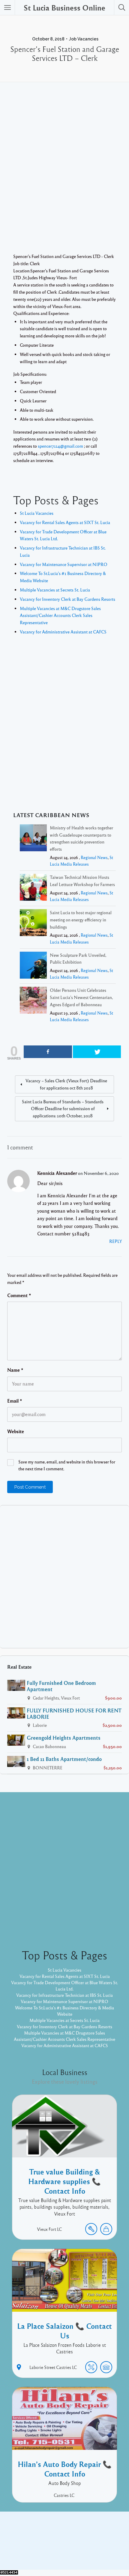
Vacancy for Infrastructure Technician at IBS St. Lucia (64, 1995)
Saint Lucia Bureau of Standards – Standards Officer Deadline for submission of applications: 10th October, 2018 (63, 1109)
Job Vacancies (84, 39)
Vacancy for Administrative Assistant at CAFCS (63, 632)
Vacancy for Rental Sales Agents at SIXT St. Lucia (65, 522)
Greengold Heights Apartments (64, 1738)
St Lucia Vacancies (37, 513)
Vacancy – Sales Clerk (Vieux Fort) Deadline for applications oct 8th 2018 (66, 1084)
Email (15, 1401)
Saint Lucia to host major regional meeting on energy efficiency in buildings (81, 920)
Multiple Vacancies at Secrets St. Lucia (55, 590)
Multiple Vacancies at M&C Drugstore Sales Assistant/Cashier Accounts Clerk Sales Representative (60, 615)
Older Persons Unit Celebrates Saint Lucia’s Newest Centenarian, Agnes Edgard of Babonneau (81, 997)
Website (16, 1431)
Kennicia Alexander (57, 1173)
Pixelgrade (107, 2551)
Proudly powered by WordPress (40, 2551)
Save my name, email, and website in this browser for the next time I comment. (67, 1465)
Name (15, 1370)
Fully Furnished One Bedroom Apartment (61, 1686)
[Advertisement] (64, 176)
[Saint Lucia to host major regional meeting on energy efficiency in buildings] (33, 924)
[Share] (48, 1052)
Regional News (94, 857)
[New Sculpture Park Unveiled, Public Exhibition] (33, 966)
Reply (115, 1241)
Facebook (58, 2542)
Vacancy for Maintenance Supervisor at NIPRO (64, 564)
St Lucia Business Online (64, 7)
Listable (84, 2551)
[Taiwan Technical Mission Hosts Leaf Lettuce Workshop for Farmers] (33, 888)
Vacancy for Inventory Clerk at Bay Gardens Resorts (67, 599)
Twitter (81, 2542)
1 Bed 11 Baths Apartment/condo (64, 1759)
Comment (19, 1295)
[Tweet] (97, 1052)
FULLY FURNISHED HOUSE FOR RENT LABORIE (74, 1713)
